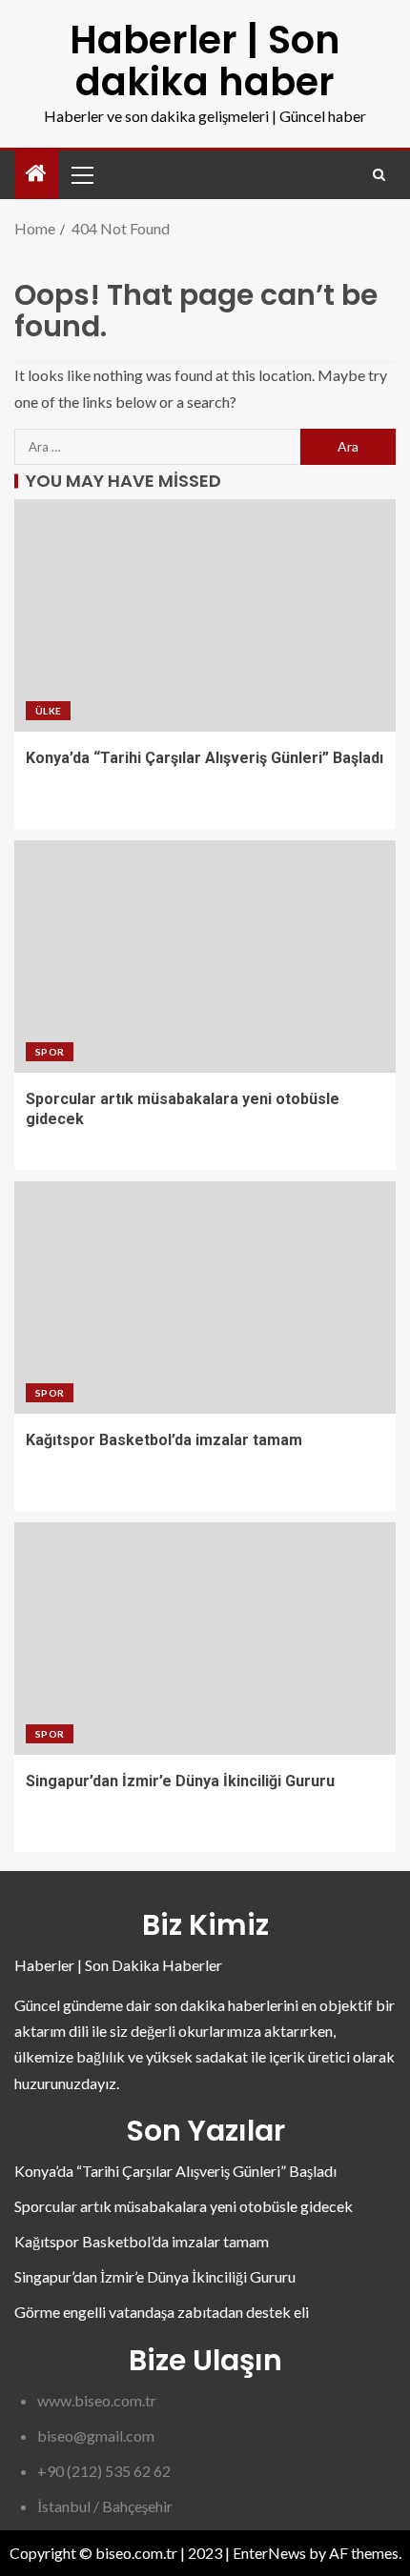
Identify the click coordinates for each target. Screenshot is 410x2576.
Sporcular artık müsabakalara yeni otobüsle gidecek (184, 2206)
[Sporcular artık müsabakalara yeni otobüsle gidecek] (205, 956)
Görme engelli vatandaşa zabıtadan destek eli (162, 2312)
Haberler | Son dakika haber (205, 61)
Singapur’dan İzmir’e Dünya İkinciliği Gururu (180, 1781)
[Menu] (81, 174)
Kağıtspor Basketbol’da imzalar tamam (164, 1440)
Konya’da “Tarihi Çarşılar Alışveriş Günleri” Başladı (205, 758)
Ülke (48, 711)
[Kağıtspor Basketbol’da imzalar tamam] (205, 1298)
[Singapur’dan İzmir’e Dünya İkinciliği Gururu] (205, 1639)
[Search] (379, 175)
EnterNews (269, 2553)
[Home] (36, 174)
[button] (81, 174)
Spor (50, 1052)
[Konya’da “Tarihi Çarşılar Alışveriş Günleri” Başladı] (205, 615)
